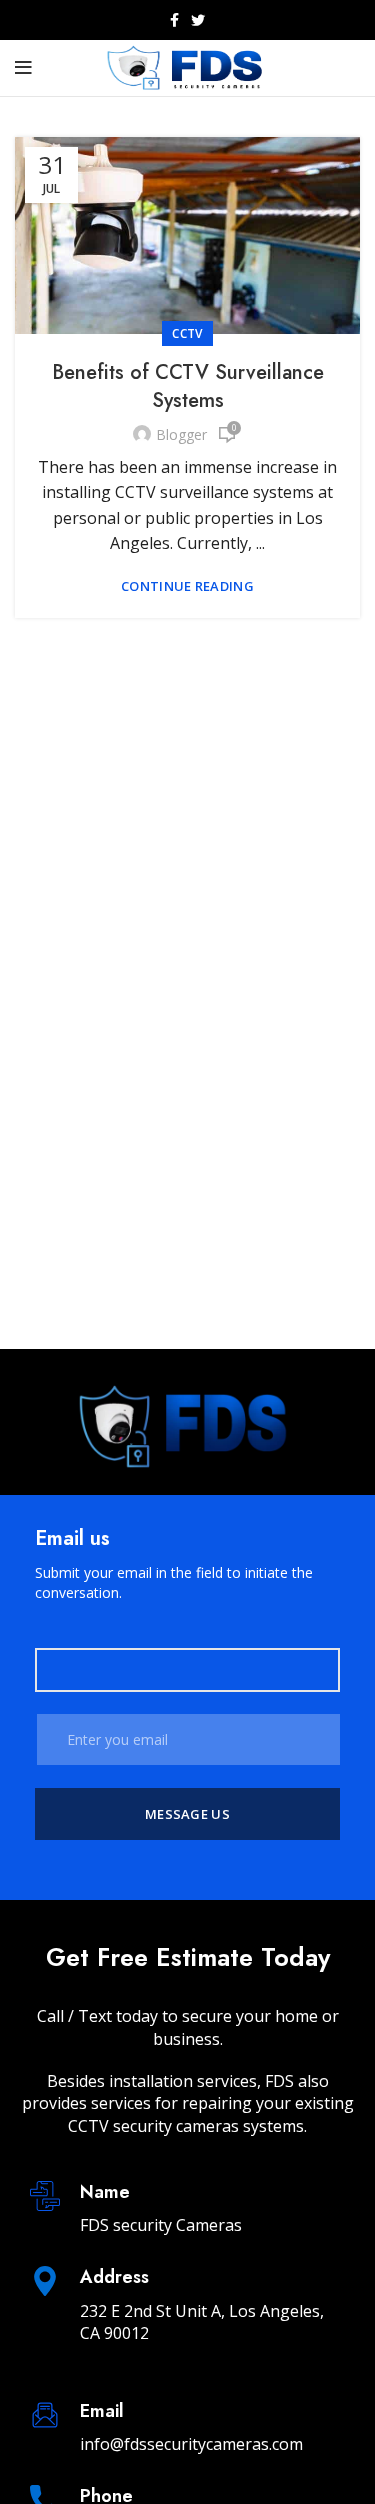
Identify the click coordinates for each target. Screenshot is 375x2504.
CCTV (187, 333)
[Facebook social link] (174, 20)
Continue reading (187, 586)
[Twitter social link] (198, 20)
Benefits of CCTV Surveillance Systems (188, 386)
